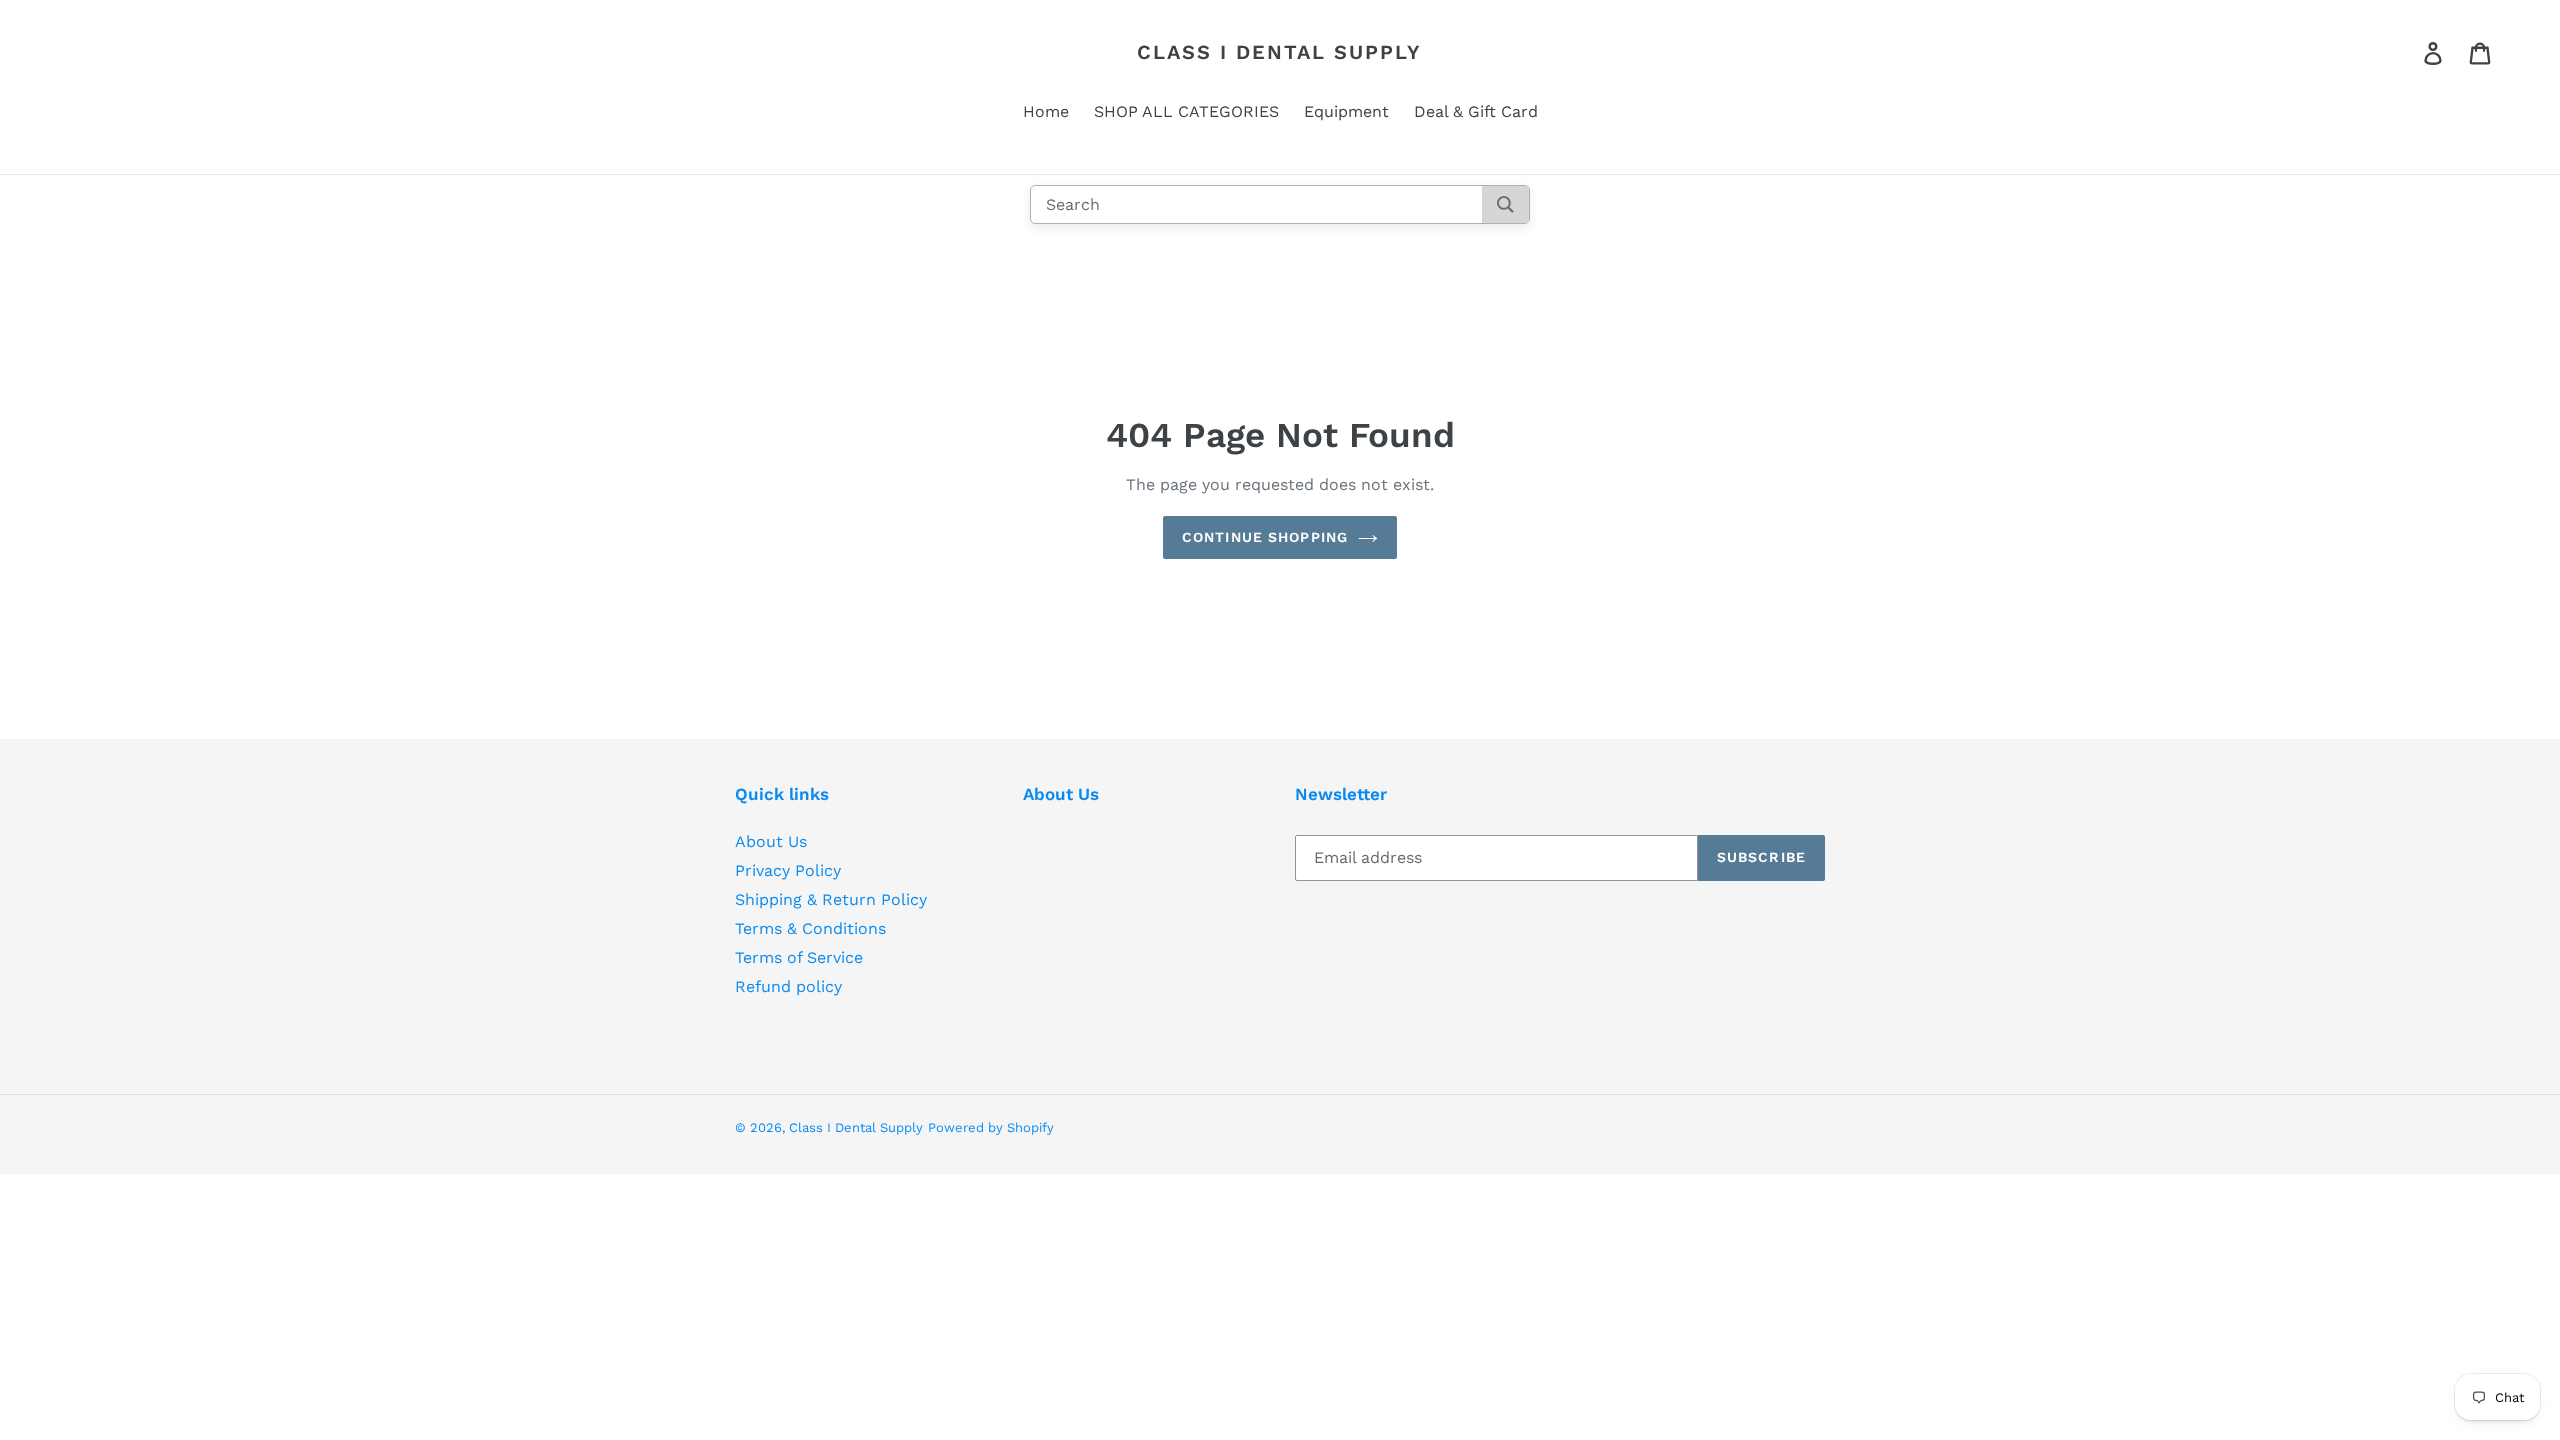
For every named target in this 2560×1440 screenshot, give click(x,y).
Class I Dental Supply (1279, 52)
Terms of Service (799, 957)
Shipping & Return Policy (831, 899)
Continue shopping (1265, 537)
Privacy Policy (788, 870)
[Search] (1505, 204)
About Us (771, 841)
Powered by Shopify (991, 1127)
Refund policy (788, 986)
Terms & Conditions (810, 928)
